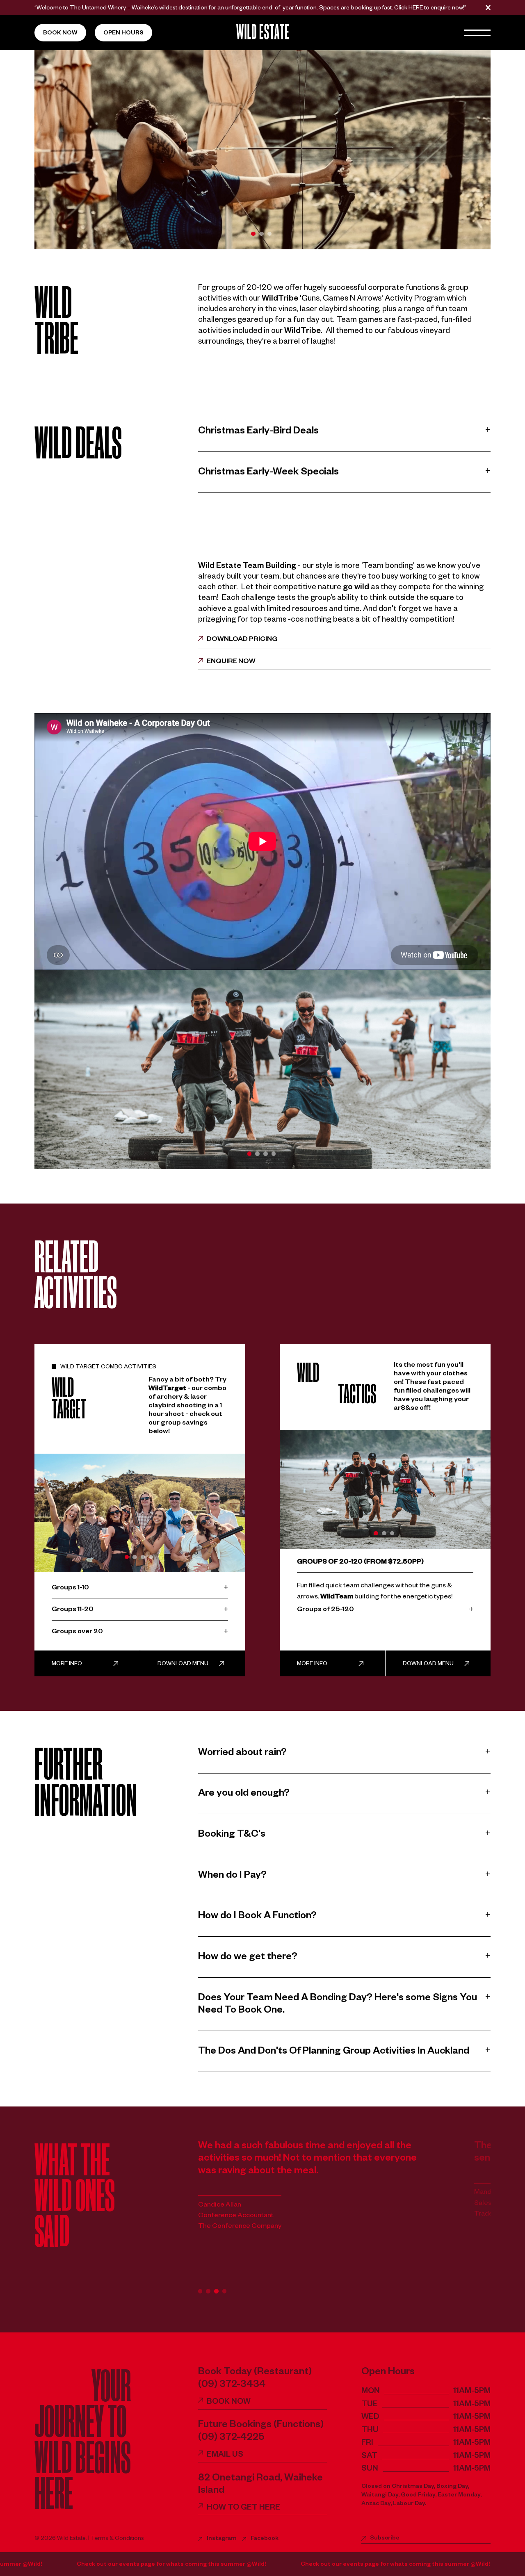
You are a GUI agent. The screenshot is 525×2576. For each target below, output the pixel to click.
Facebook (265, 2539)
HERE (416, 9)
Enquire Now (231, 662)
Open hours (123, 34)
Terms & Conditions (117, 2539)
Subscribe (385, 2539)
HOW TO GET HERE (243, 2509)
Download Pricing (242, 640)
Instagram (222, 2539)
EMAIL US (225, 2456)
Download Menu (183, 1664)
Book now (60, 34)
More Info (67, 1664)
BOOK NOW (229, 2403)
